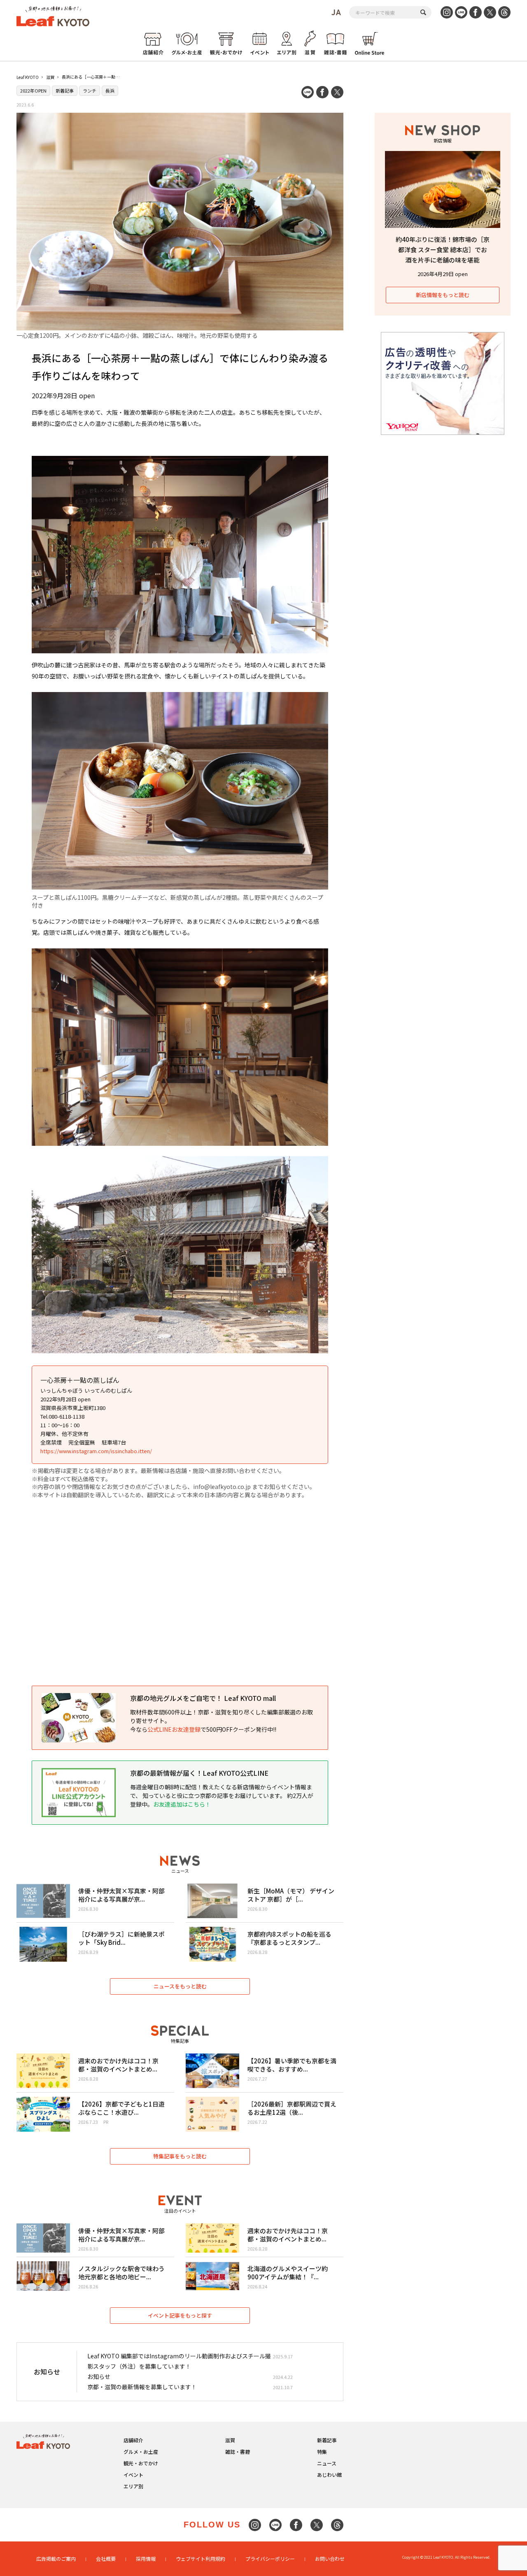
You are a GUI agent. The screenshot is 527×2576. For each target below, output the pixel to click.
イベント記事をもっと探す (180, 2315)
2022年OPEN (33, 91)
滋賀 (50, 77)
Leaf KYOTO (28, 77)
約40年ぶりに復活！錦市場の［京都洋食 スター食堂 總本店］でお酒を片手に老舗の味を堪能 (443, 250)
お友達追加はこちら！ (182, 1804)
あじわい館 (329, 2475)
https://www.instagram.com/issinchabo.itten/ (96, 1451)
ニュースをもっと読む (180, 1986)
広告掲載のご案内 (56, 2559)
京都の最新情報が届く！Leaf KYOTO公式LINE (199, 1773)
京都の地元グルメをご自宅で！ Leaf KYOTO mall (203, 1698)
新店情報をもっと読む (443, 295)
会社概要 (106, 2559)
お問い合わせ (330, 2559)
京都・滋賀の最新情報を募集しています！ (142, 2387)
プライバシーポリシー (270, 2559)
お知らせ (99, 2376)
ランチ (90, 91)
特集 (322, 2452)
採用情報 (146, 2559)
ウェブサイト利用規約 (201, 2559)
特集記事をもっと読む (180, 2156)
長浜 (110, 91)
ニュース (327, 2463)
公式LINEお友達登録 (174, 1729)
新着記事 (65, 91)
